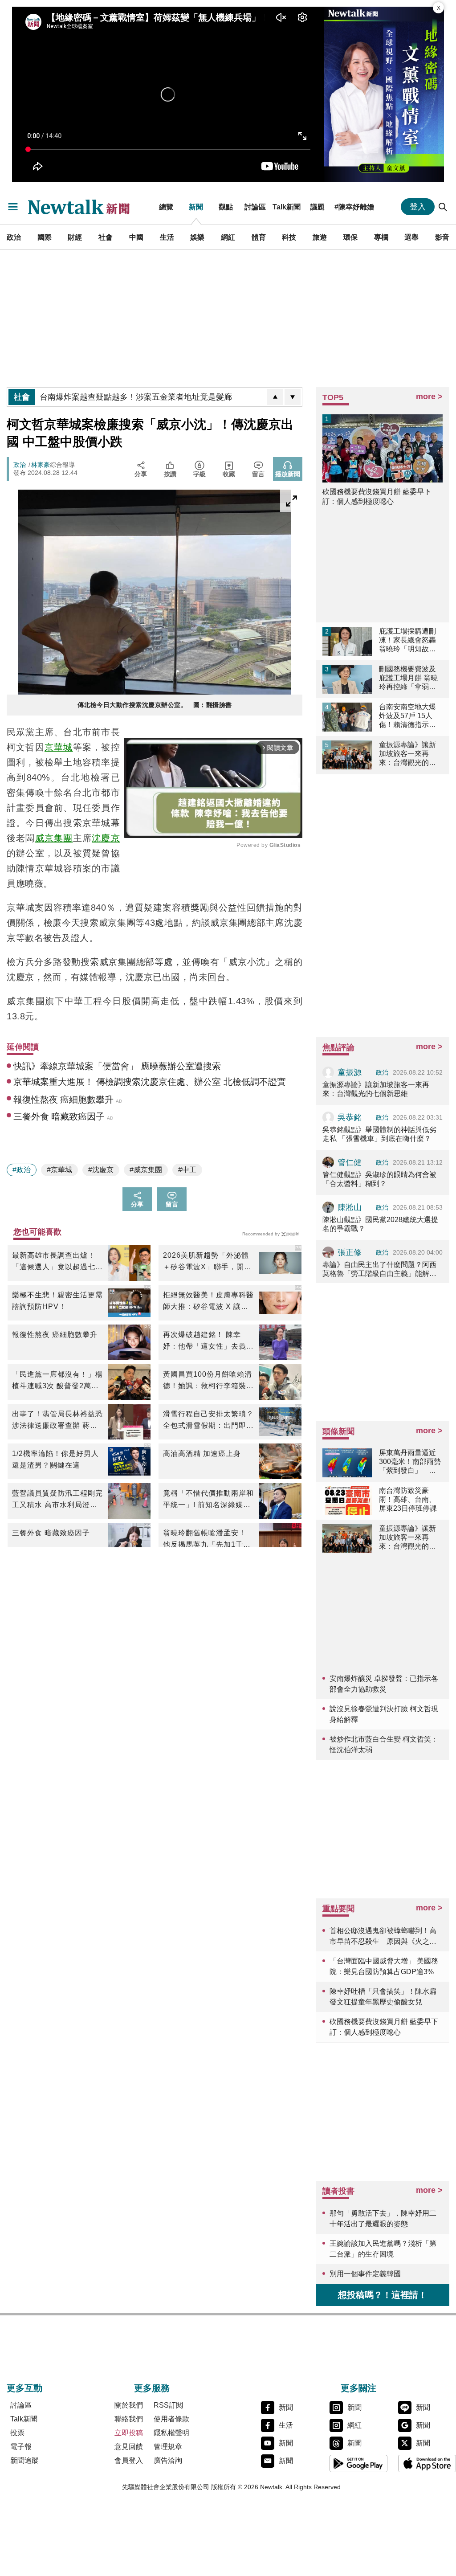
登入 (418, 207)
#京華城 (59, 1170)
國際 (45, 237)
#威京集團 (146, 1170)
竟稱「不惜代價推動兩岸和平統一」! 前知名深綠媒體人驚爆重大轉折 (208, 1500)
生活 (167, 237)
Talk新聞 (287, 207)
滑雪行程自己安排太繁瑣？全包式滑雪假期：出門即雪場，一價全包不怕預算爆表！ (208, 1421)
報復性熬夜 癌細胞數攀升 (55, 1335)
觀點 (226, 207)
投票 (17, 2433)
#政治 (22, 1170)
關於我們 (129, 2405)
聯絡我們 (129, 2419)
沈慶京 (106, 838)
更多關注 (358, 2388)
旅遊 (320, 237)
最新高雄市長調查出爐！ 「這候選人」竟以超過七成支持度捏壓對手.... (57, 1262)
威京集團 (54, 838)
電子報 (21, 2447)
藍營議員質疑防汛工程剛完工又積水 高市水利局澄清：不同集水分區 (57, 1500)
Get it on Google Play (358, 2463)
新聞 (196, 207)
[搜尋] (443, 207)
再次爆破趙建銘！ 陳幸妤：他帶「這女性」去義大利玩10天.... (208, 1341)
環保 (350, 237)
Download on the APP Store (427, 2463)
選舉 (411, 237)
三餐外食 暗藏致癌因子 (51, 1533)
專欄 (381, 237)
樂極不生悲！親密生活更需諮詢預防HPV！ (57, 1301)
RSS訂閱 (168, 2405)
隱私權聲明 (171, 2433)
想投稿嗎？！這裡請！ (383, 2295)
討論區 (255, 207)
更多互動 (24, 2388)
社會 (106, 237)
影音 (442, 237)
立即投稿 (129, 2433)
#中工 (187, 1170)
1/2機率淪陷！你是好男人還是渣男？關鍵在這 (55, 1459)
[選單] (13, 207)
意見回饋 (129, 2447)
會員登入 (129, 2460)
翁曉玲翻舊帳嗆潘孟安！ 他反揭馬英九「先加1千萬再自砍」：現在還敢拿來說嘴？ (208, 1540)
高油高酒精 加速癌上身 (202, 1454)
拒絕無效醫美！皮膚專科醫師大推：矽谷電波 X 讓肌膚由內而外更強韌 (208, 1302)
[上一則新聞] (275, 397)
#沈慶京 (101, 1170)
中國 (136, 237)
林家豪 (41, 465)
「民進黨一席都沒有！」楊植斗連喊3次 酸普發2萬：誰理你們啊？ (57, 1381)
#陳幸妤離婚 (354, 207)
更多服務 (152, 2388)
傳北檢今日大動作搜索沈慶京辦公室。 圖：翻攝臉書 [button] (155, 705)
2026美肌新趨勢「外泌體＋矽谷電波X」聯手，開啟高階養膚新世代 (207, 1262)
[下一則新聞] (293, 397)
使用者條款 (171, 2419)
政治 (14, 237)
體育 (259, 237)
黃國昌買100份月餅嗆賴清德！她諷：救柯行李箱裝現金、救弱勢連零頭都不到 (208, 1381)
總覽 (166, 207)
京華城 (59, 747)
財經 (75, 237)
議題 (318, 207)
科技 (289, 237)
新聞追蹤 (24, 2460)
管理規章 (168, 2447)
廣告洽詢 (168, 2460)
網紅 (228, 237)
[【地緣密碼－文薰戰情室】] (384, 94)
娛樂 (197, 237)
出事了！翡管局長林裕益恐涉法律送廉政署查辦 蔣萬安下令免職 (57, 1421)
